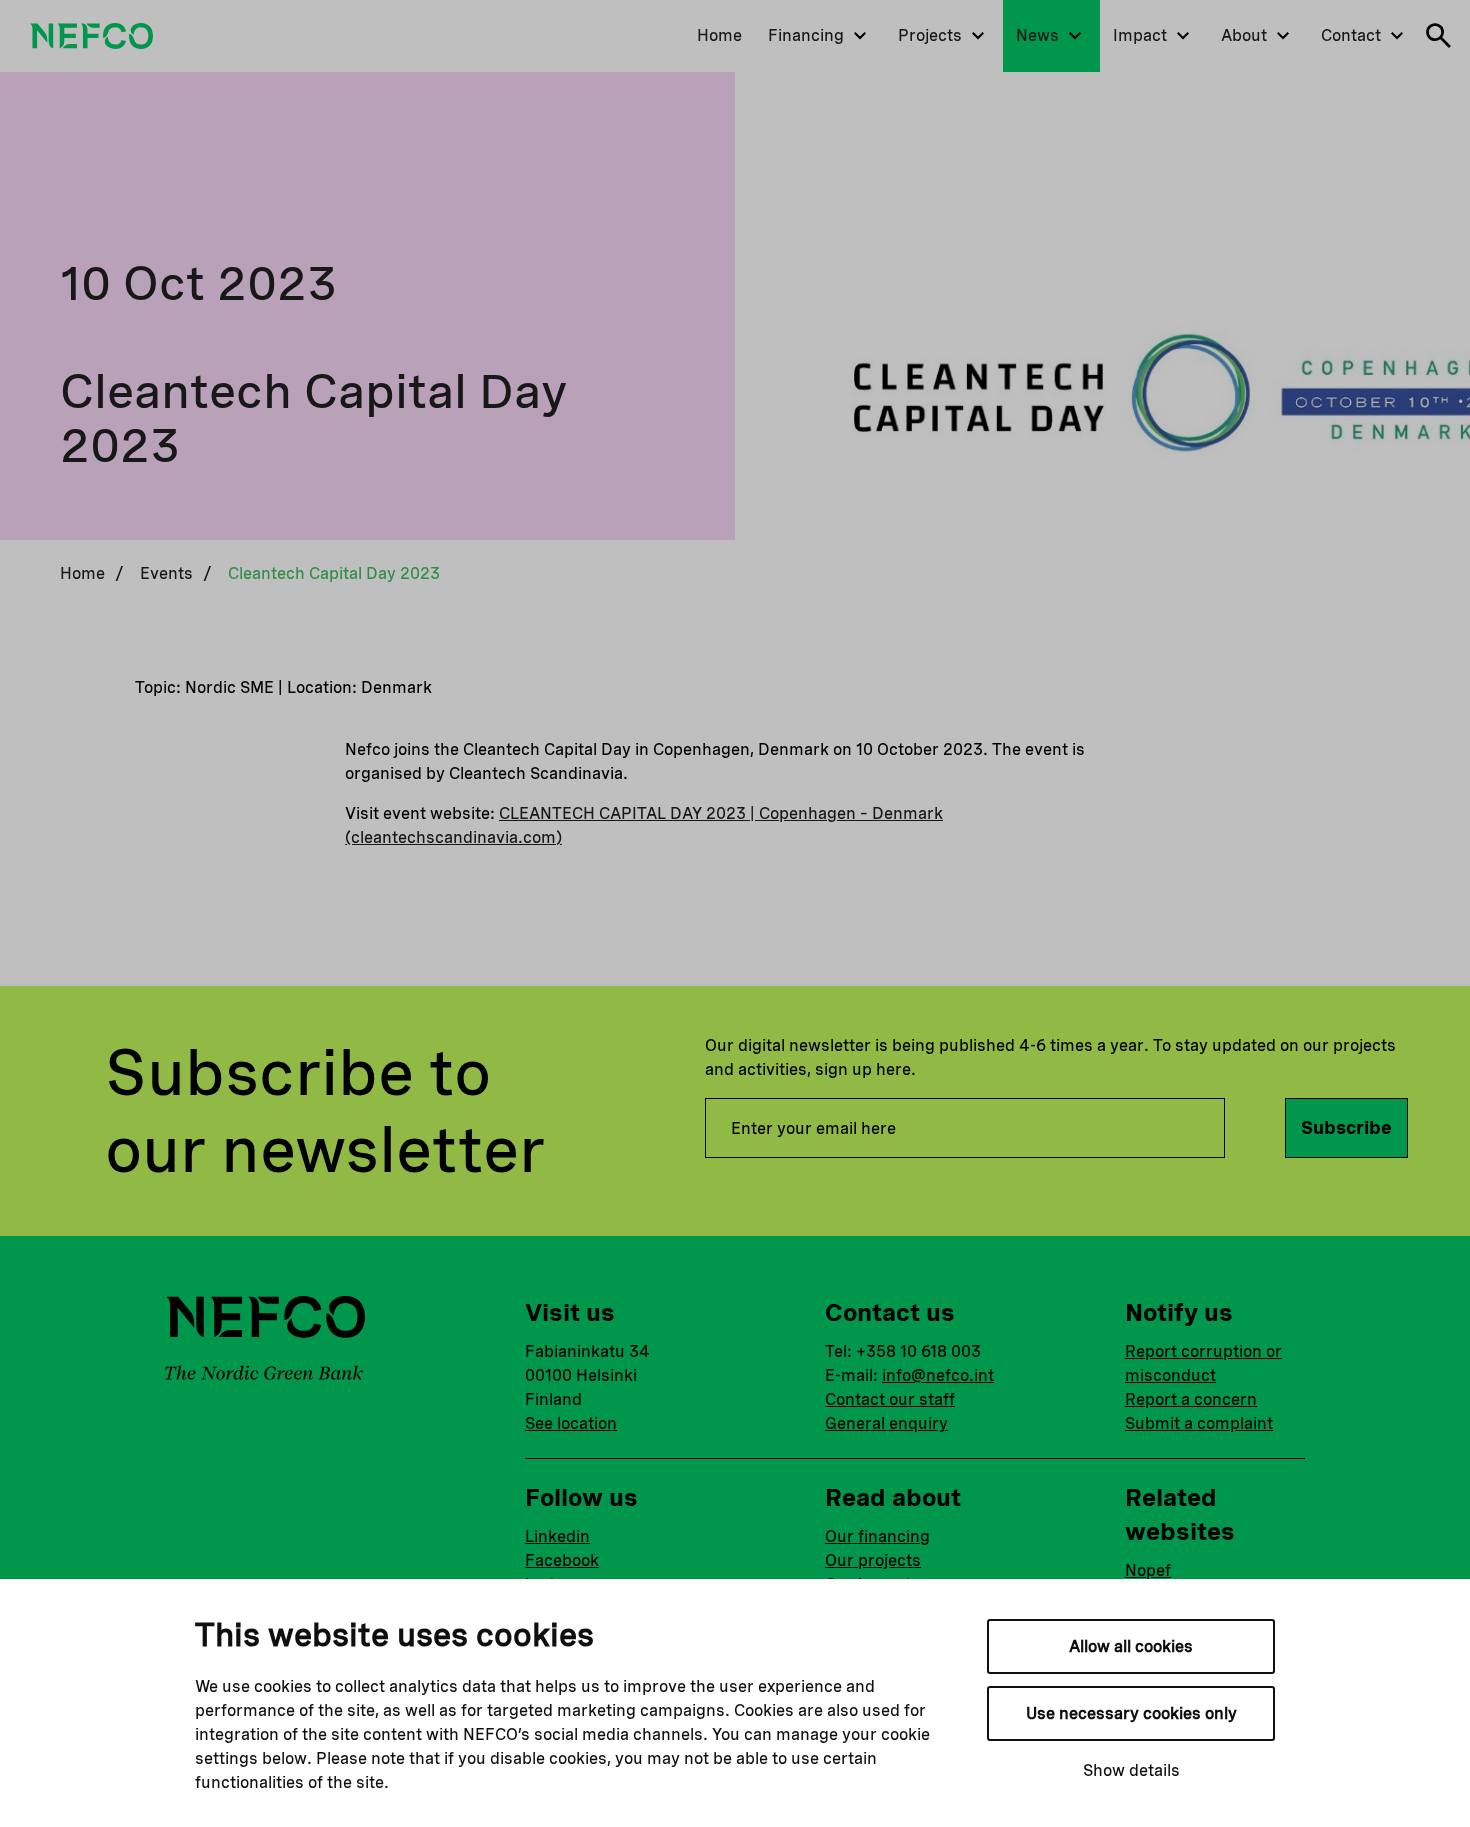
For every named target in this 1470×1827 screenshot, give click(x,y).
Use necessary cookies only (1131, 1713)
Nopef (1148, 1570)
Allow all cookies (1131, 1646)
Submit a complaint (1199, 1423)
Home (82, 573)
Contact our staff (890, 1399)
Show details (1131, 1770)
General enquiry (886, 1423)
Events (166, 573)
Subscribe (1346, 1127)
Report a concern (1191, 1399)
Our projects (873, 1560)
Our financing (877, 1536)
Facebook (562, 1560)
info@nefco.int (938, 1375)
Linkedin (557, 1536)
